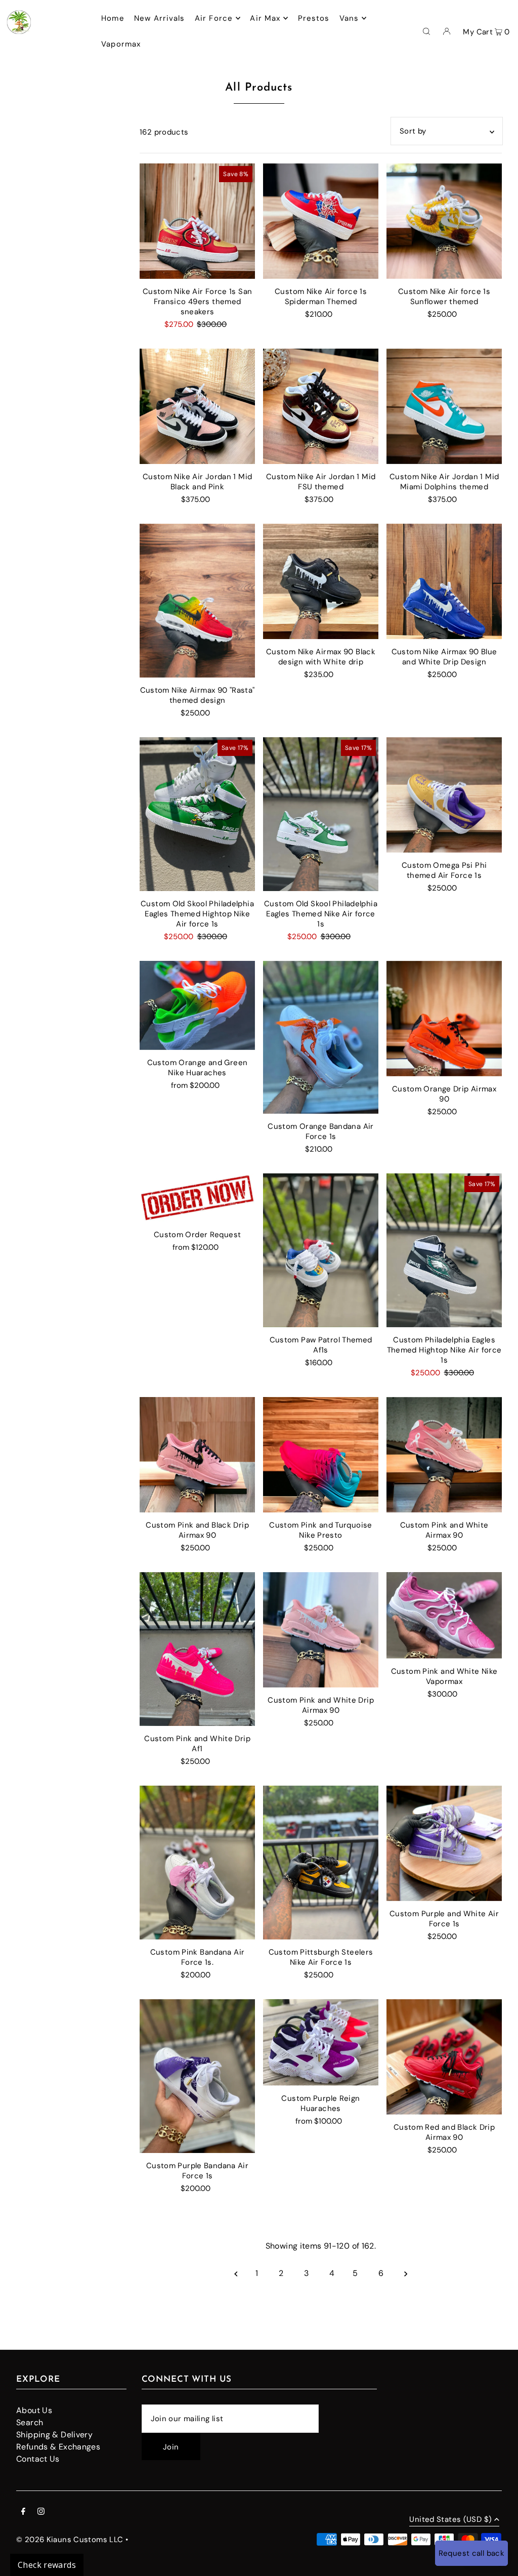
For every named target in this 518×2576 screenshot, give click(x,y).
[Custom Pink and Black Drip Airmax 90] (197, 1455)
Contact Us (38, 2459)
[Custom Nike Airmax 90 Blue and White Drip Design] (444, 581)
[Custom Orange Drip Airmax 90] (444, 1019)
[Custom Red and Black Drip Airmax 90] (444, 2057)
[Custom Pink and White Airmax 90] (444, 1455)
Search (30, 2422)
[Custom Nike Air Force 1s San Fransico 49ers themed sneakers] (197, 221)
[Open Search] (426, 31)
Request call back (471, 2553)
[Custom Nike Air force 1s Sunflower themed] (444, 221)
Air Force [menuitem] (214, 18)
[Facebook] (23, 2512)
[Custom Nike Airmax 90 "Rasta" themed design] (197, 601)
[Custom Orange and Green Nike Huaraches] (197, 1005)
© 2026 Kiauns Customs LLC (70, 2540)
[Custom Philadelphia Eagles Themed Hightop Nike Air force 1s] (444, 1250)
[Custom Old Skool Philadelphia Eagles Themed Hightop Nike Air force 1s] (197, 814)
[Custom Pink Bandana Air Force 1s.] (197, 1863)
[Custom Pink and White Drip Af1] (197, 1649)
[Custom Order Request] (197, 1198)
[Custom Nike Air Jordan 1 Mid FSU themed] (321, 406)
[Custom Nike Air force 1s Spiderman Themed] (321, 221)
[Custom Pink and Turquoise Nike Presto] (321, 1455)
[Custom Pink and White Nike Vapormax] (444, 1615)
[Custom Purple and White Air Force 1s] (444, 1843)
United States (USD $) (450, 2520)
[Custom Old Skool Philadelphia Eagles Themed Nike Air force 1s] (321, 814)
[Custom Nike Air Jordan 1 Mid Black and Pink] (197, 406)
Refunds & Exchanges (58, 2447)
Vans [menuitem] (349, 18)
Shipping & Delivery (54, 2435)
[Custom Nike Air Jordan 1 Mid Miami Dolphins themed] (444, 406)
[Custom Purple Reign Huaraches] (321, 2042)
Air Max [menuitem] (265, 18)
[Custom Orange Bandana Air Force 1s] (321, 1037)
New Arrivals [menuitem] (160, 18)
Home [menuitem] (113, 18)
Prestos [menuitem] (314, 18)
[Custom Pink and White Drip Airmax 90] (321, 1630)
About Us (34, 2410)
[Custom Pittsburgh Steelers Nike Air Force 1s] (321, 1863)
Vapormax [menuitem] (121, 44)
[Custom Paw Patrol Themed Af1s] (321, 1250)
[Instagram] (41, 2512)
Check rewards (47, 2565)
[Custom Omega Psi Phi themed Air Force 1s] (444, 795)
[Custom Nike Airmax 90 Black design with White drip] (321, 581)
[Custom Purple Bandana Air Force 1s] (197, 2076)
